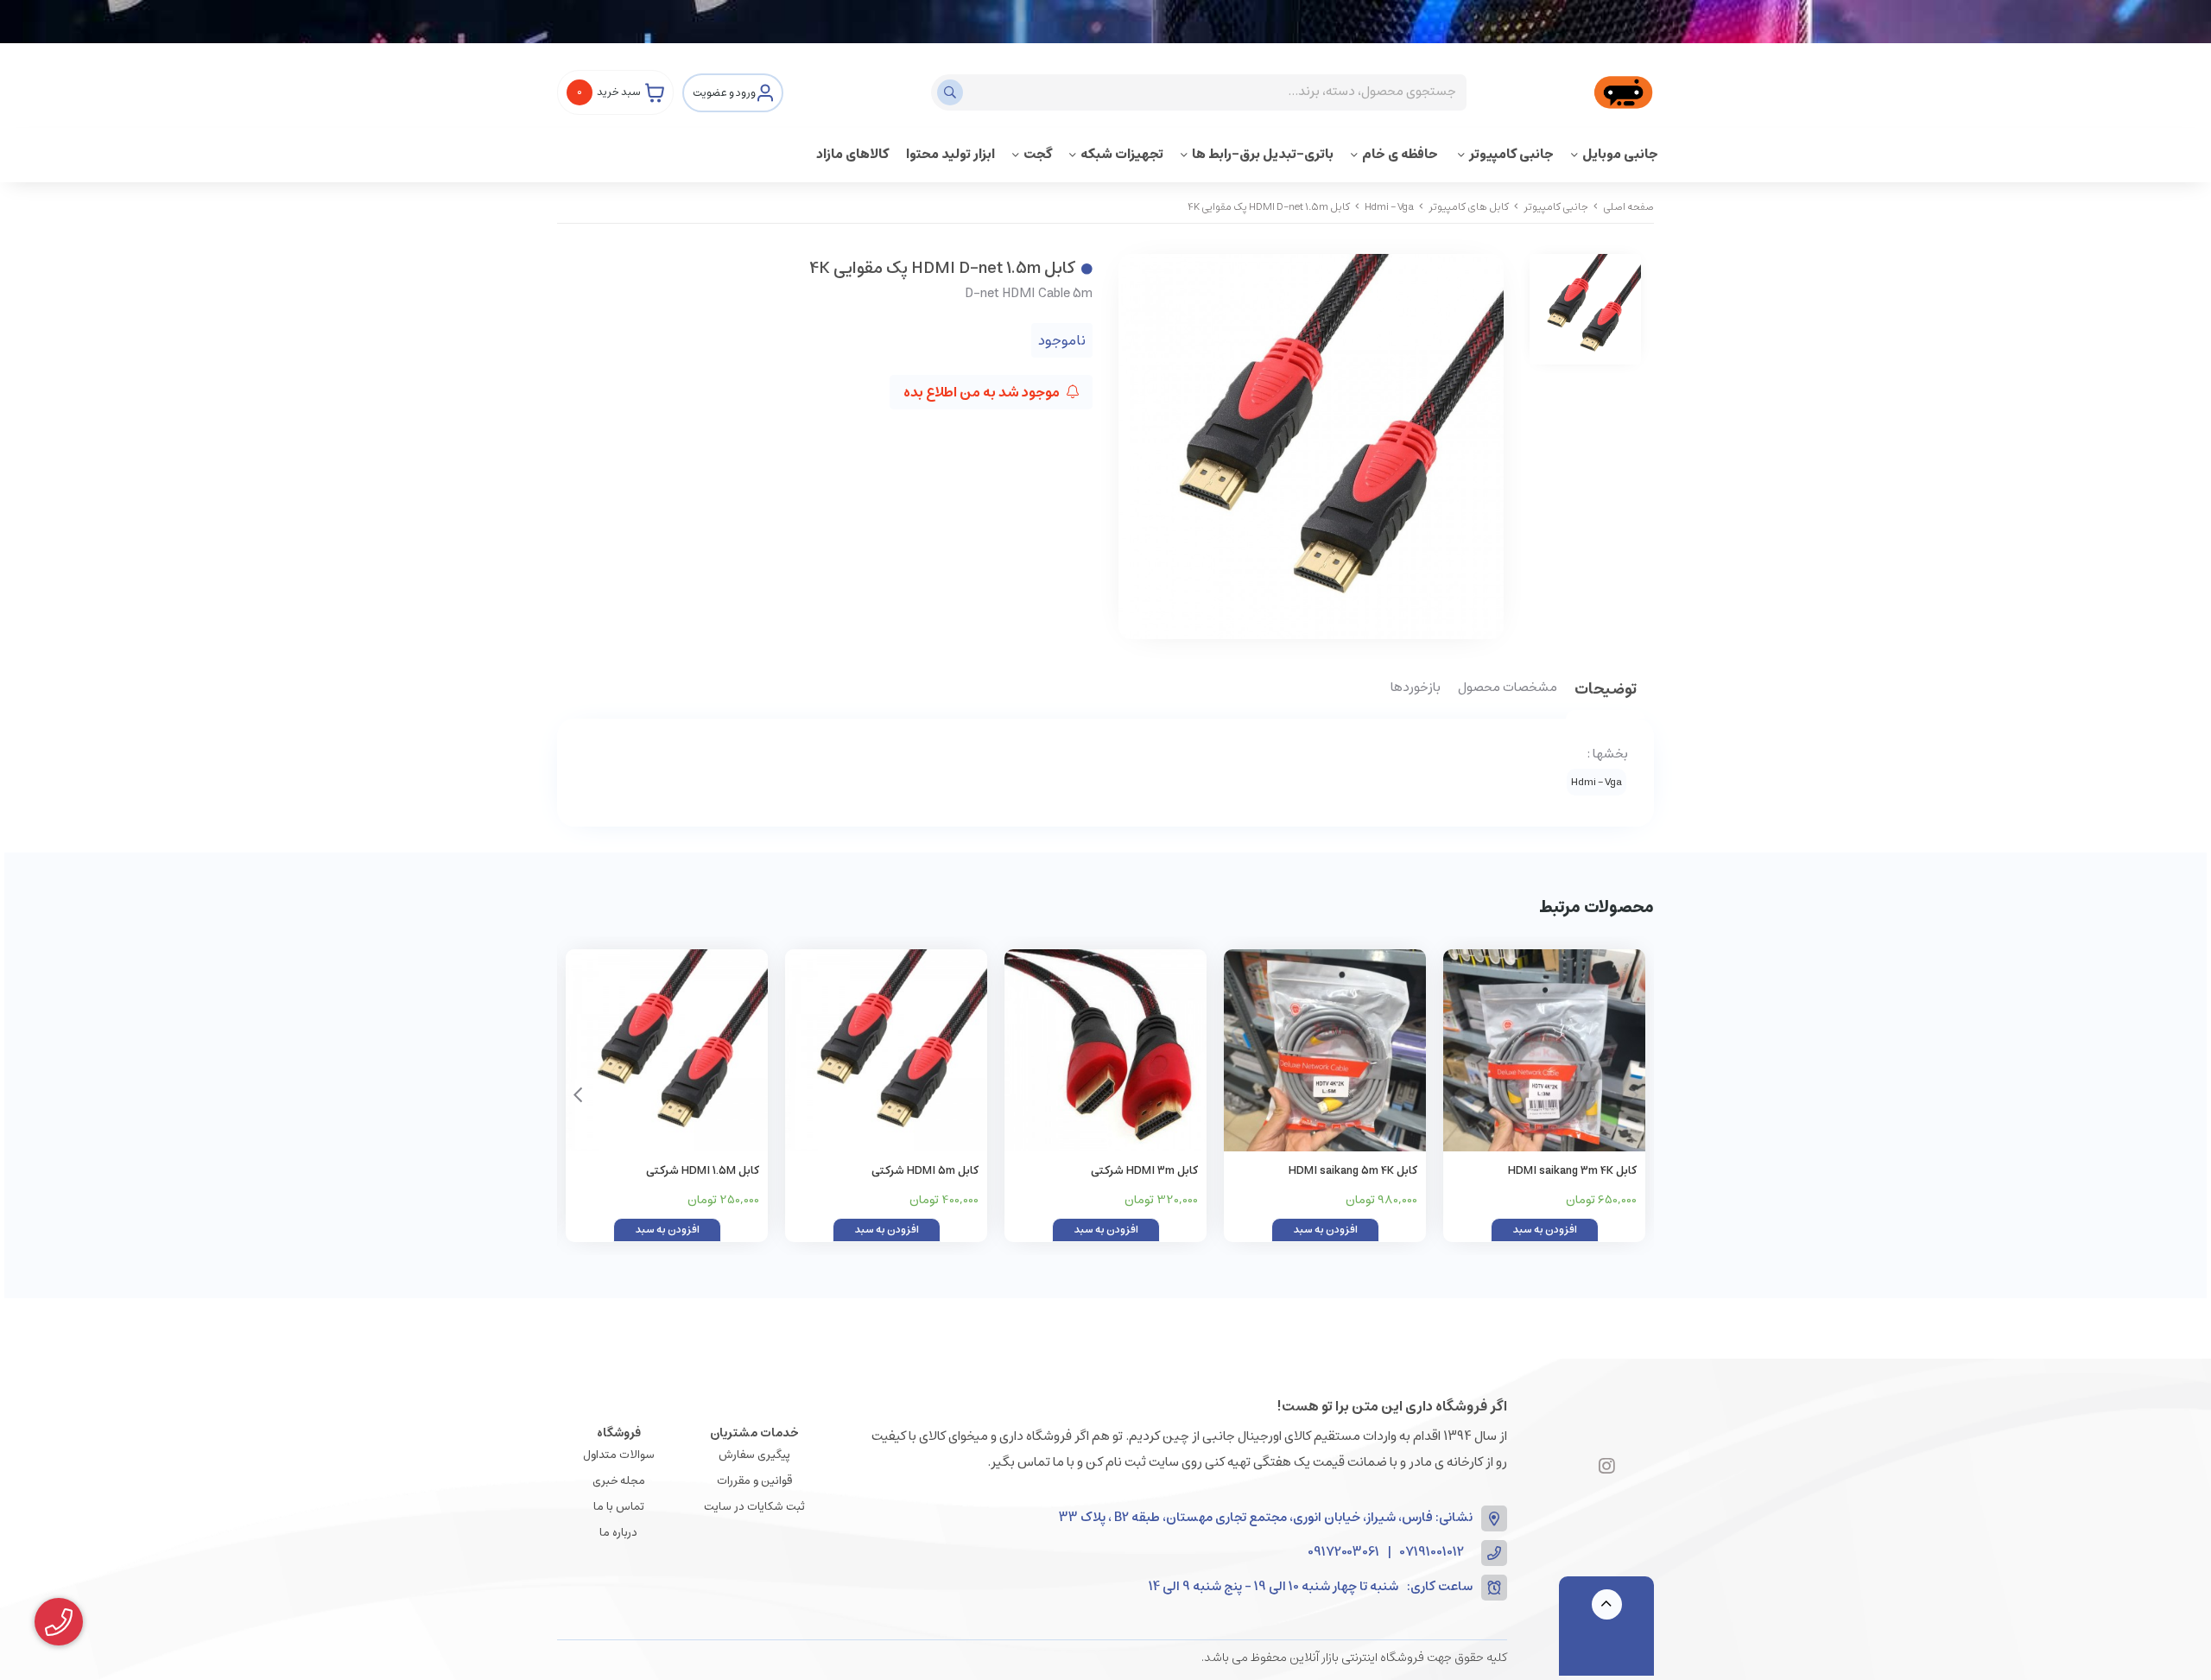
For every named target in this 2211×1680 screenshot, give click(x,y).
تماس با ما (619, 1507)
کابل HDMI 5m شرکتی (925, 1171)
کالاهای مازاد (852, 154)
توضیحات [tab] (1606, 691)
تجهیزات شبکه (1122, 154)
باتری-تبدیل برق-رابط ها (1263, 154)
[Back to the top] (1607, 1604)
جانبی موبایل (1620, 154)
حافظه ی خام (1401, 154)
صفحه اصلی (1628, 207)
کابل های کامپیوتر (1469, 207)
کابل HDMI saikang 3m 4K (1572, 1171)
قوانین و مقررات (754, 1481)
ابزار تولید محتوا (950, 154)
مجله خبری (619, 1481)
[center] (952, 92)
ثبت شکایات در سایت (754, 1507)
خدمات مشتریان (754, 1433)
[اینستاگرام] (1607, 1468)
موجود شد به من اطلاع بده (983, 392)
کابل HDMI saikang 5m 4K (1353, 1171)
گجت (1038, 154)
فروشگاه (619, 1433)
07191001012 (1432, 1553)
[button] (577, 1095)
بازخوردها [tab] (1416, 688)
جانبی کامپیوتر (1511, 154)
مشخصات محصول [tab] (1508, 688)
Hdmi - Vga (1389, 207)
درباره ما (618, 1533)
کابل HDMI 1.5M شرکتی (703, 1171)
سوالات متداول (619, 1455)
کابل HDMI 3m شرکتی (1144, 1171)
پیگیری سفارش (754, 1455)
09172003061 (1343, 1553)
